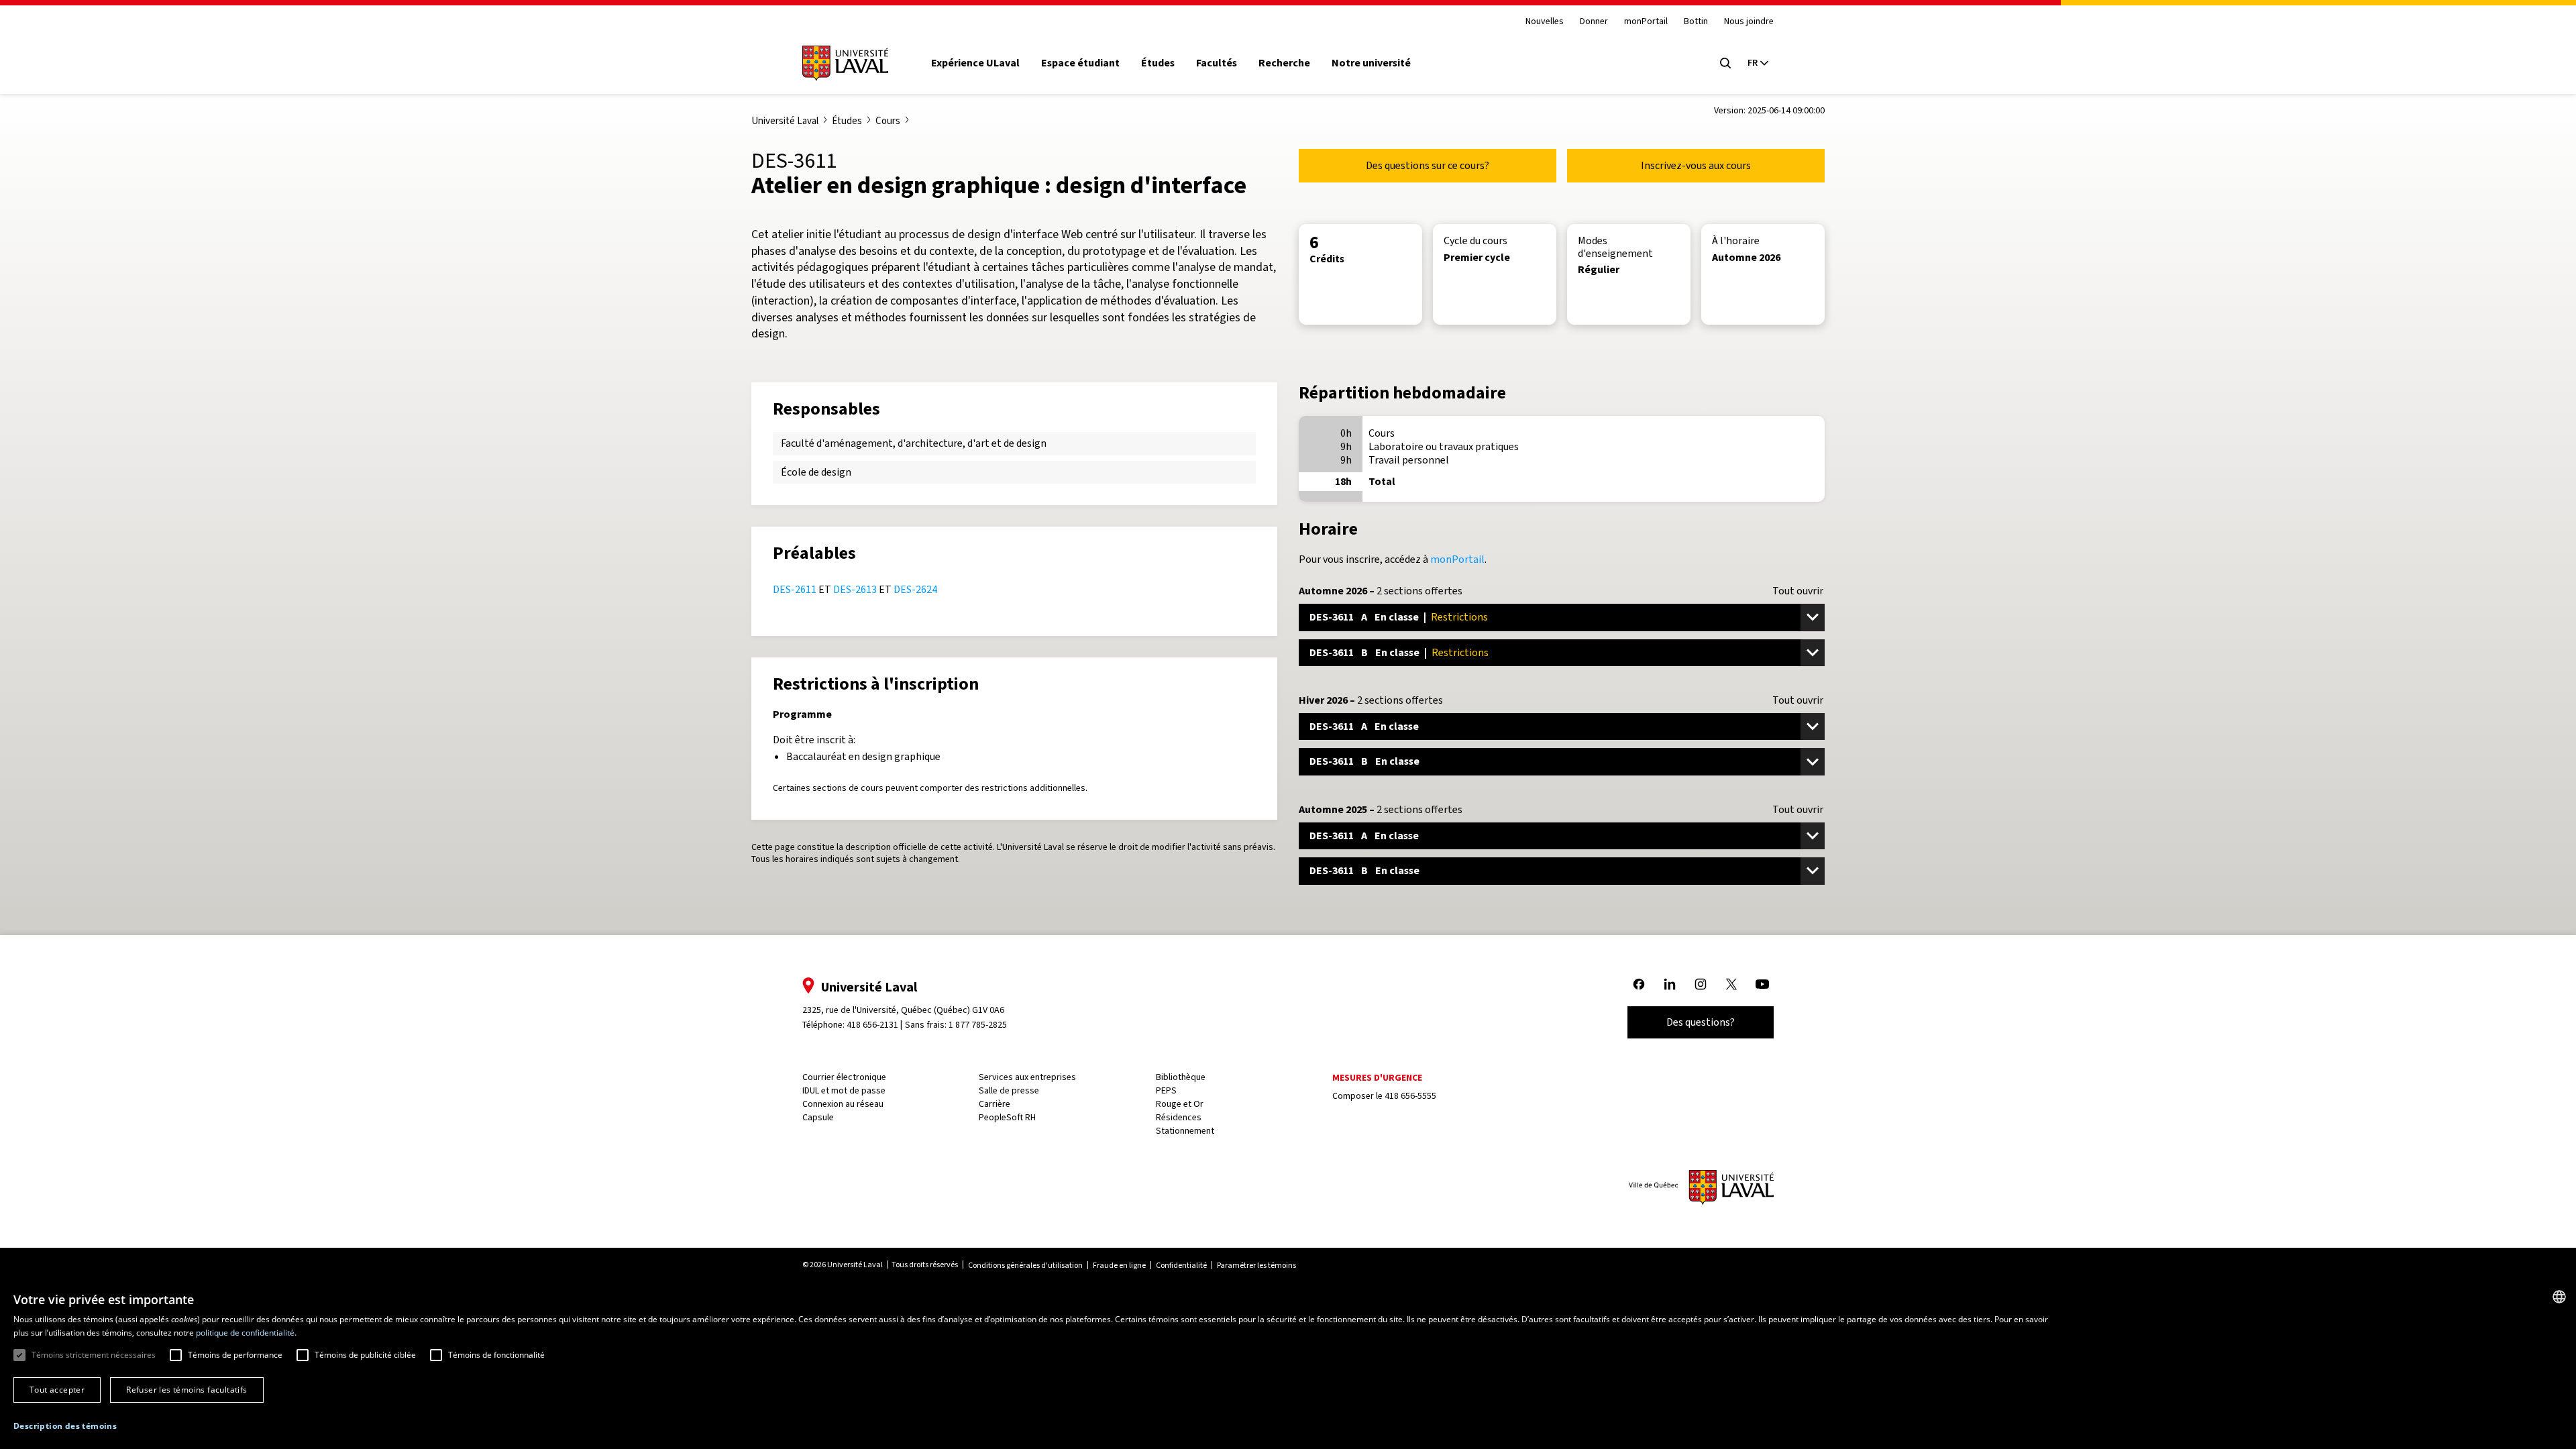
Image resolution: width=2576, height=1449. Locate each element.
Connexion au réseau (843, 1104)
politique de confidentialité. (246, 1333)
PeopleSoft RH (1007, 1117)
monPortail (1646, 22)
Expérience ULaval (975, 63)
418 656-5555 (1410, 1096)
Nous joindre (1749, 22)
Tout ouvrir (1798, 591)
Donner (1594, 22)
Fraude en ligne (1119, 1265)
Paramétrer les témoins (1256, 1265)
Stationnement (1185, 1131)
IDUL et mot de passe (844, 1090)
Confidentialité (1181, 1265)
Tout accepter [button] (57, 1390)
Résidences (1179, 1117)
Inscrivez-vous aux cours (1696, 165)
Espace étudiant (1080, 63)
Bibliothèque (1181, 1077)
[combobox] (2559, 1297)
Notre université (1371, 63)
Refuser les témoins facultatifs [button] (186, 1390)
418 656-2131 (872, 1025)
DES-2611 (795, 589)
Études (1158, 63)
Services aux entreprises (1027, 1077)
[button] (65, 1427)
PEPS (1166, 1090)
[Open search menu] (1725, 63)
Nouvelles (1545, 22)
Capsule (818, 1117)
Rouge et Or (1180, 1104)
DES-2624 (915, 589)
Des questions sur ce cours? (1428, 165)
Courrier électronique (844, 1077)
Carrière (995, 1104)
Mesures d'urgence (1377, 1078)
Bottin (1696, 22)
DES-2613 (855, 589)
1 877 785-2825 (978, 1025)
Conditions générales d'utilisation (1025, 1265)
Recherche (1284, 63)
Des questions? (1701, 1022)
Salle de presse (1009, 1090)
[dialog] (1288, 1364)
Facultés (1217, 63)
